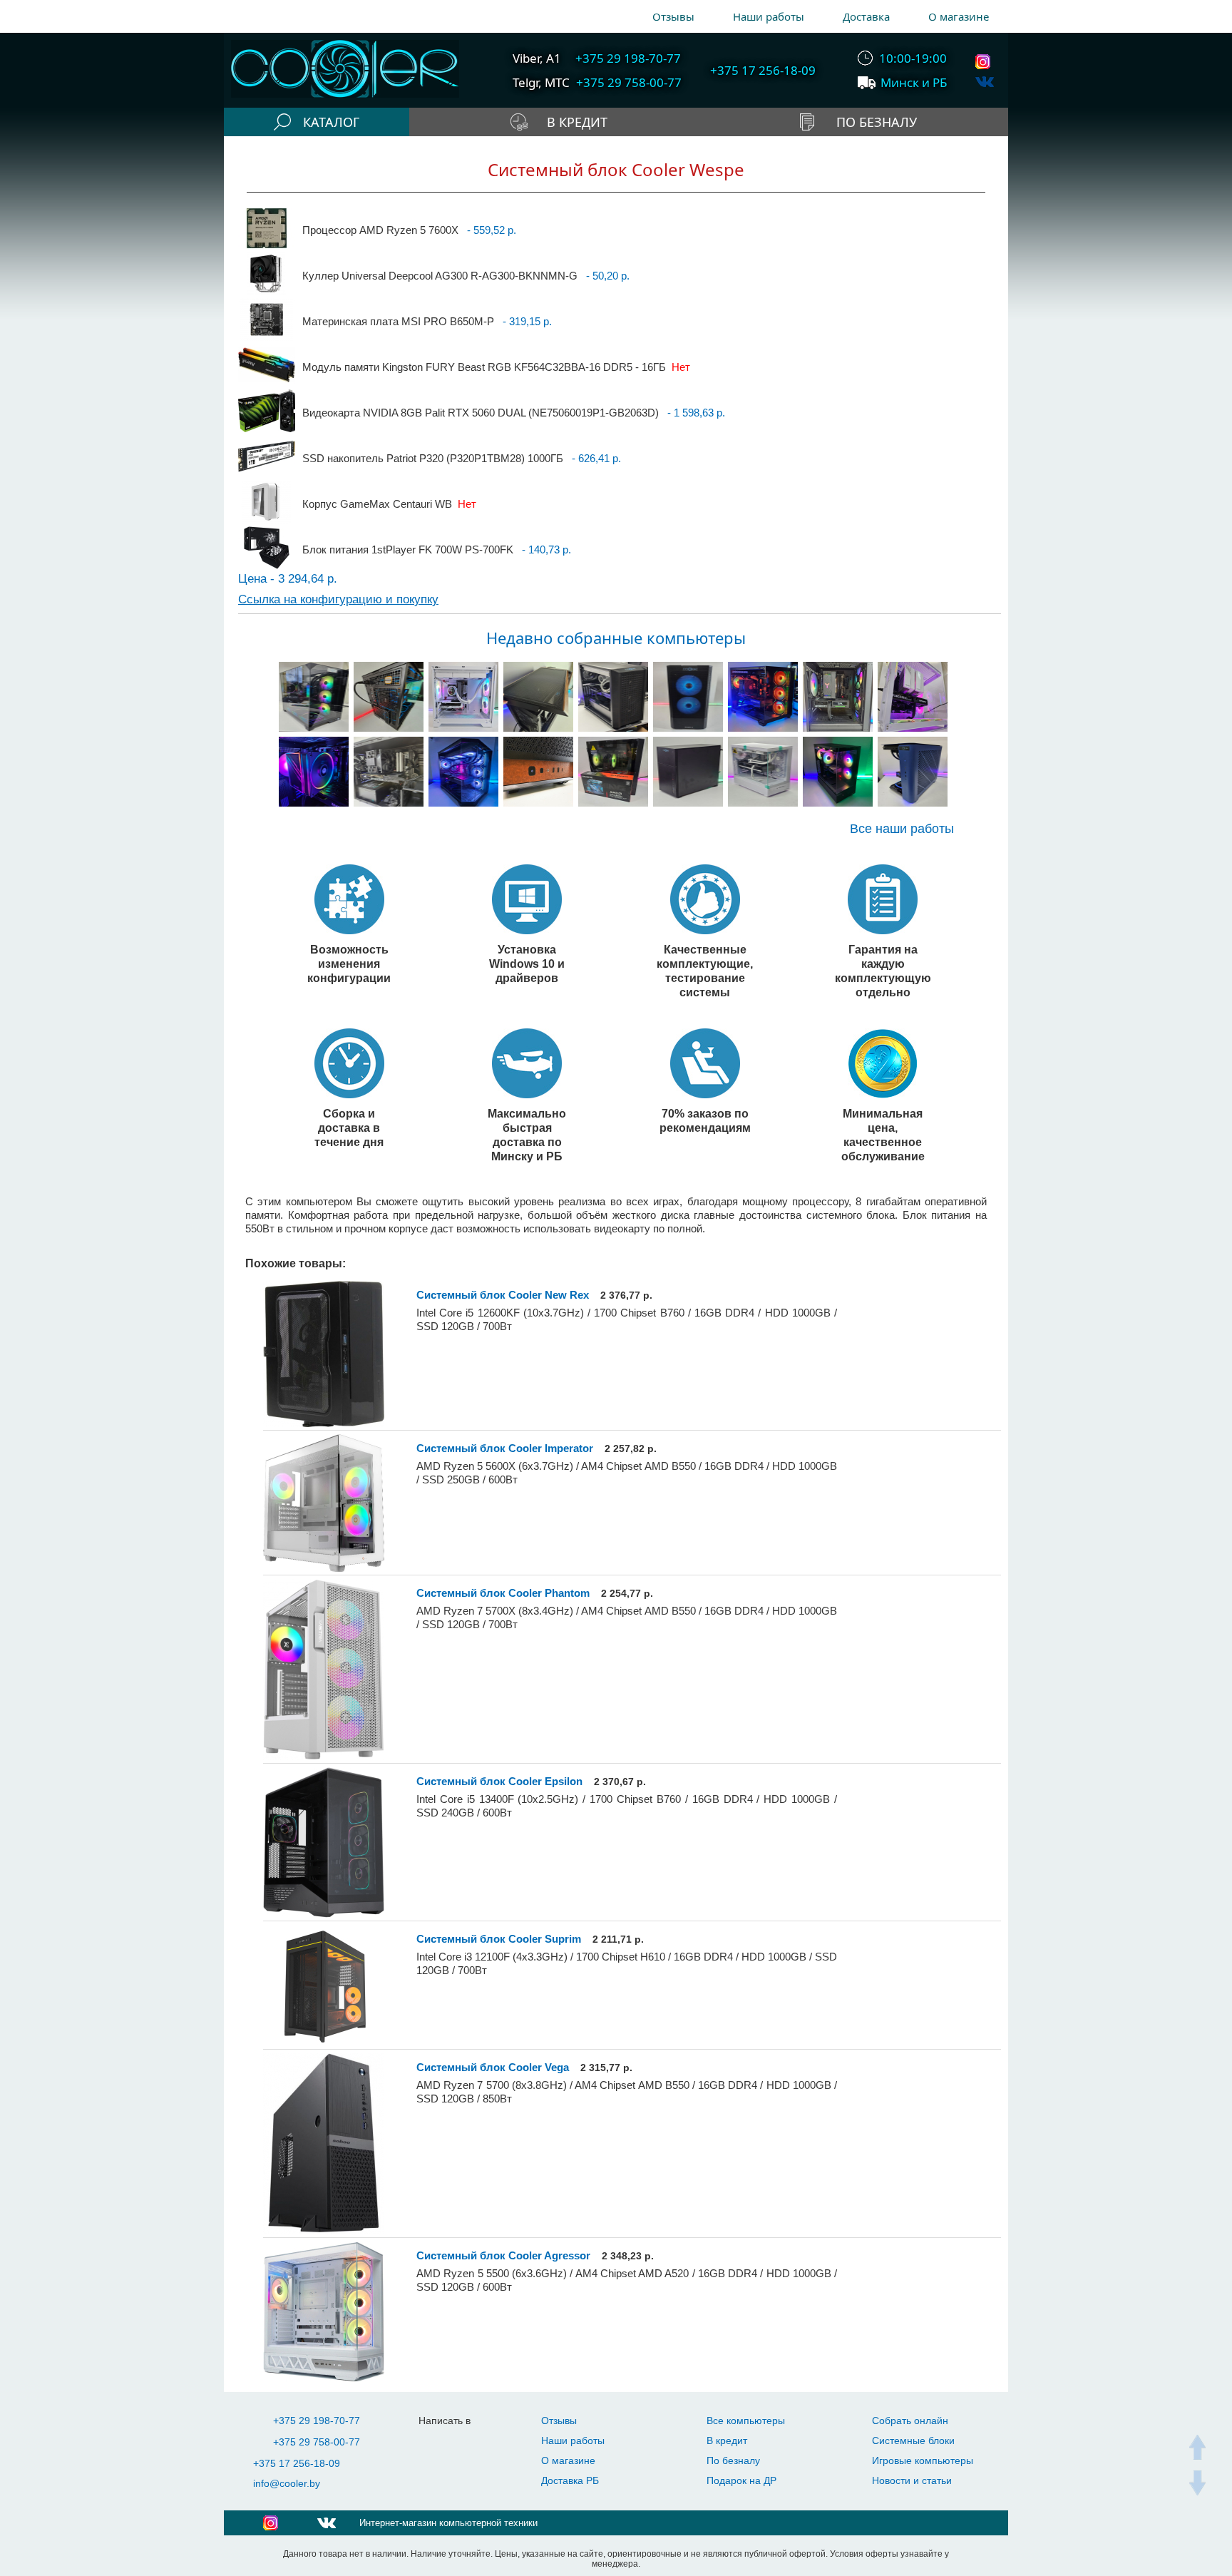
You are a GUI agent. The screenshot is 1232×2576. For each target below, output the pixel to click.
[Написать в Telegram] (437, 2442)
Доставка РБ (570, 2480)
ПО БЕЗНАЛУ (877, 122)
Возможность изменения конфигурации (349, 964)
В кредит (727, 2440)
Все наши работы (902, 829)
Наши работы (769, 16)
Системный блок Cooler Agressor (503, 2255)
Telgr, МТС (541, 82)
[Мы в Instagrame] (985, 62)
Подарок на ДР (741, 2480)
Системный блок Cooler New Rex (503, 1295)
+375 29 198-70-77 (317, 2421)
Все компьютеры (746, 2421)
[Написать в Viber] (465, 2442)
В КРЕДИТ (577, 122)
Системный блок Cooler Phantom (503, 1593)
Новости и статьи (912, 2480)
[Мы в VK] (985, 82)
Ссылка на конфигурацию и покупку (338, 599)
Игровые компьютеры (923, 2460)
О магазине (959, 16)
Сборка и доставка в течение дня (349, 1128)
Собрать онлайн (910, 2421)
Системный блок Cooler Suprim (499, 1939)
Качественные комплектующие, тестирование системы (705, 971)
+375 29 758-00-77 (317, 2442)
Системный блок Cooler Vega (493, 2067)
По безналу (733, 2460)
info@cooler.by (287, 2483)
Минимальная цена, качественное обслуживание (883, 1135)
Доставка (866, 16)
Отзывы (673, 16)
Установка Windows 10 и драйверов (527, 964)
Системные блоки (913, 2440)
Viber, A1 (537, 58)
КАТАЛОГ (331, 122)
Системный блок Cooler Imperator (505, 1448)
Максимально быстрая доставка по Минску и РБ (527, 1135)
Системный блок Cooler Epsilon (499, 1781)
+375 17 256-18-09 (297, 2463)
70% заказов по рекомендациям (705, 1120)
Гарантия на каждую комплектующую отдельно (883, 971)
